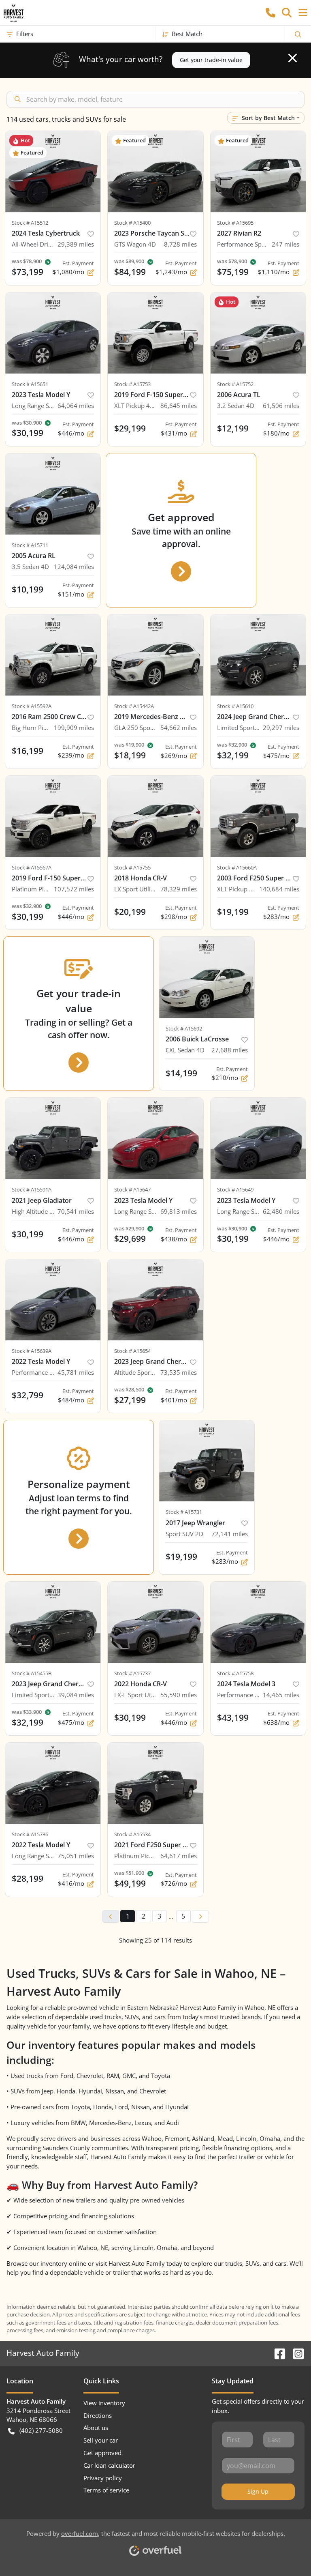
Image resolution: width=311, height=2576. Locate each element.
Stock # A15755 (132, 867)
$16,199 (28, 751)
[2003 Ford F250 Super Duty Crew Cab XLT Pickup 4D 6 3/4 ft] (258, 816)
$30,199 (28, 1234)
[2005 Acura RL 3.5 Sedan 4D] (53, 494)
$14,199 (181, 1073)
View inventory (104, 2403)
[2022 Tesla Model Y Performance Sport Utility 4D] (53, 1300)
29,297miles (281, 728)
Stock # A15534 (132, 1834)
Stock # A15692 (184, 1028)
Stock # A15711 (30, 545)
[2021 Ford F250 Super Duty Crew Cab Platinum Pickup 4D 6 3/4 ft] (155, 1783)
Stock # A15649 (235, 1189)
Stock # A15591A (32, 1189)
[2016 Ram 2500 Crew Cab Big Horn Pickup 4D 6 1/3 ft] (53, 655)
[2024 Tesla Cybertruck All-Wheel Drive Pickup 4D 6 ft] (53, 172)
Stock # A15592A (32, 706)
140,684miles (279, 889)
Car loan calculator (109, 2465)
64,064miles (76, 406)
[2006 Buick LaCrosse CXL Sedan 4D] (207, 977)
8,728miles (180, 244)
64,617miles (179, 1856)
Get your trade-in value (211, 60)
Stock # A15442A (134, 706)
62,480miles (281, 1211)
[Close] (293, 58)
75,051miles (76, 1856)
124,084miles (74, 567)
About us (96, 2428)
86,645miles (179, 406)
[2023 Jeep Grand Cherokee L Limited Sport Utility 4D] (53, 1622)
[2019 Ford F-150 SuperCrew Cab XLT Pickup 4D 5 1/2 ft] (155, 333)
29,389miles (76, 244)
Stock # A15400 (132, 223)
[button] (271, 13)
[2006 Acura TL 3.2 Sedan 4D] (258, 333)
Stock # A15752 (235, 384)
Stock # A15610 (235, 706)
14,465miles (281, 1695)
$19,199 (233, 912)
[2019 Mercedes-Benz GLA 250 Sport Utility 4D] (155, 655)
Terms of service (106, 2490)
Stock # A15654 (132, 1351)
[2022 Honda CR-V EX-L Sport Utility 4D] (155, 1622)
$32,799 (28, 1395)
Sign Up (258, 2491)
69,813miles (179, 1211)
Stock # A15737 (132, 1673)
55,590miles (179, 1695)
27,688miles (230, 1050)
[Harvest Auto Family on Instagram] (295, 2353)
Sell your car (101, 2440)
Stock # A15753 (132, 384)
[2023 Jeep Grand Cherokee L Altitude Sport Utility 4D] (155, 1300)
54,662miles (179, 728)
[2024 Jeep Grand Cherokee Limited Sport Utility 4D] (258, 655)
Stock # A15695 (235, 223)
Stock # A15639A (32, 1351)
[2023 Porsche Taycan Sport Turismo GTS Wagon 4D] (155, 172)
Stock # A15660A (237, 867)
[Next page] (200, 1917)
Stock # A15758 (235, 1673)
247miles (285, 244)
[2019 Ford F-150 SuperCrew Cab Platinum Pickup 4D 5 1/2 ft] (53, 816)
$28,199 (28, 1878)
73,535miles (179, 1372)
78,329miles (179, 889)
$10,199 (28, 589)
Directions (98, 2415)
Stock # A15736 (30, 1834)
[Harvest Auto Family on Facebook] (277, 2353)
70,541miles (76, 1211)
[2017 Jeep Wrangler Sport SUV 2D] (207, 1461)
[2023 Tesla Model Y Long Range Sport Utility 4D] (53, 333)
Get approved (102, 2453)
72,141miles (230, 1534)
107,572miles (74, 889)
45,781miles (76, 1372)
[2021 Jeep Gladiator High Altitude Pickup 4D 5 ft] (53, 1138)
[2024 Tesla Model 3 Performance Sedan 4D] (258, 1622)
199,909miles (74, 728)
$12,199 (233, 428)
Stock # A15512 (30, 223)
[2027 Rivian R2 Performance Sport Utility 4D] (258, 172)
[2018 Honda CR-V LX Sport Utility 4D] (155, 816)
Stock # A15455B (32, 1673)
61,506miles (281, 406)
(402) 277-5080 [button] (41, 2430)
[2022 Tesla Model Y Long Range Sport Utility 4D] (53, 1783)
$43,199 (233, 1717)
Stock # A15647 (132, 1189)
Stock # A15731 (184, 1512)
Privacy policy (103, 2478)
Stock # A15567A (32, 867)
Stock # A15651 (30, 384)
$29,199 (130, 428)
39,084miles (76, 1695)
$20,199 (130, 912)
